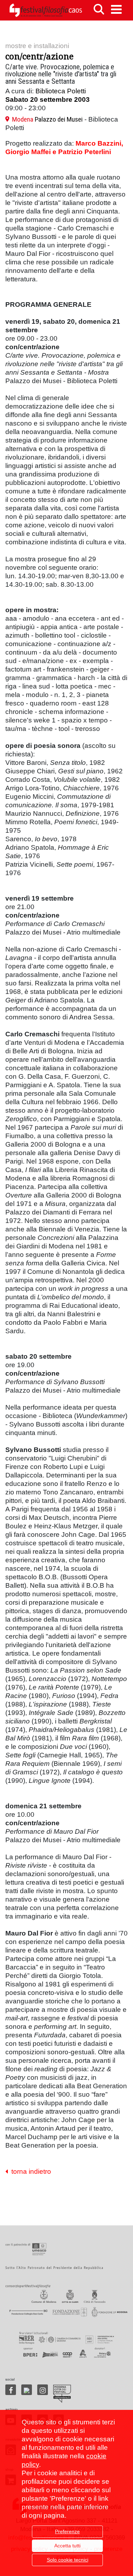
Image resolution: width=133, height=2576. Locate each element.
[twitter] (27, 2390)
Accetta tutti (67, 2546)
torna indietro (29, 2171)
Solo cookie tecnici (68, 2560)
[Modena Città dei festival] (62, 2394)
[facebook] (11, 2390)
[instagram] (43, 2390)
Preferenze (67, 2531)
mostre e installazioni (37, 46)
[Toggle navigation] (116, 9)
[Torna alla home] (46, 10)
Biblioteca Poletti (61, 91)
